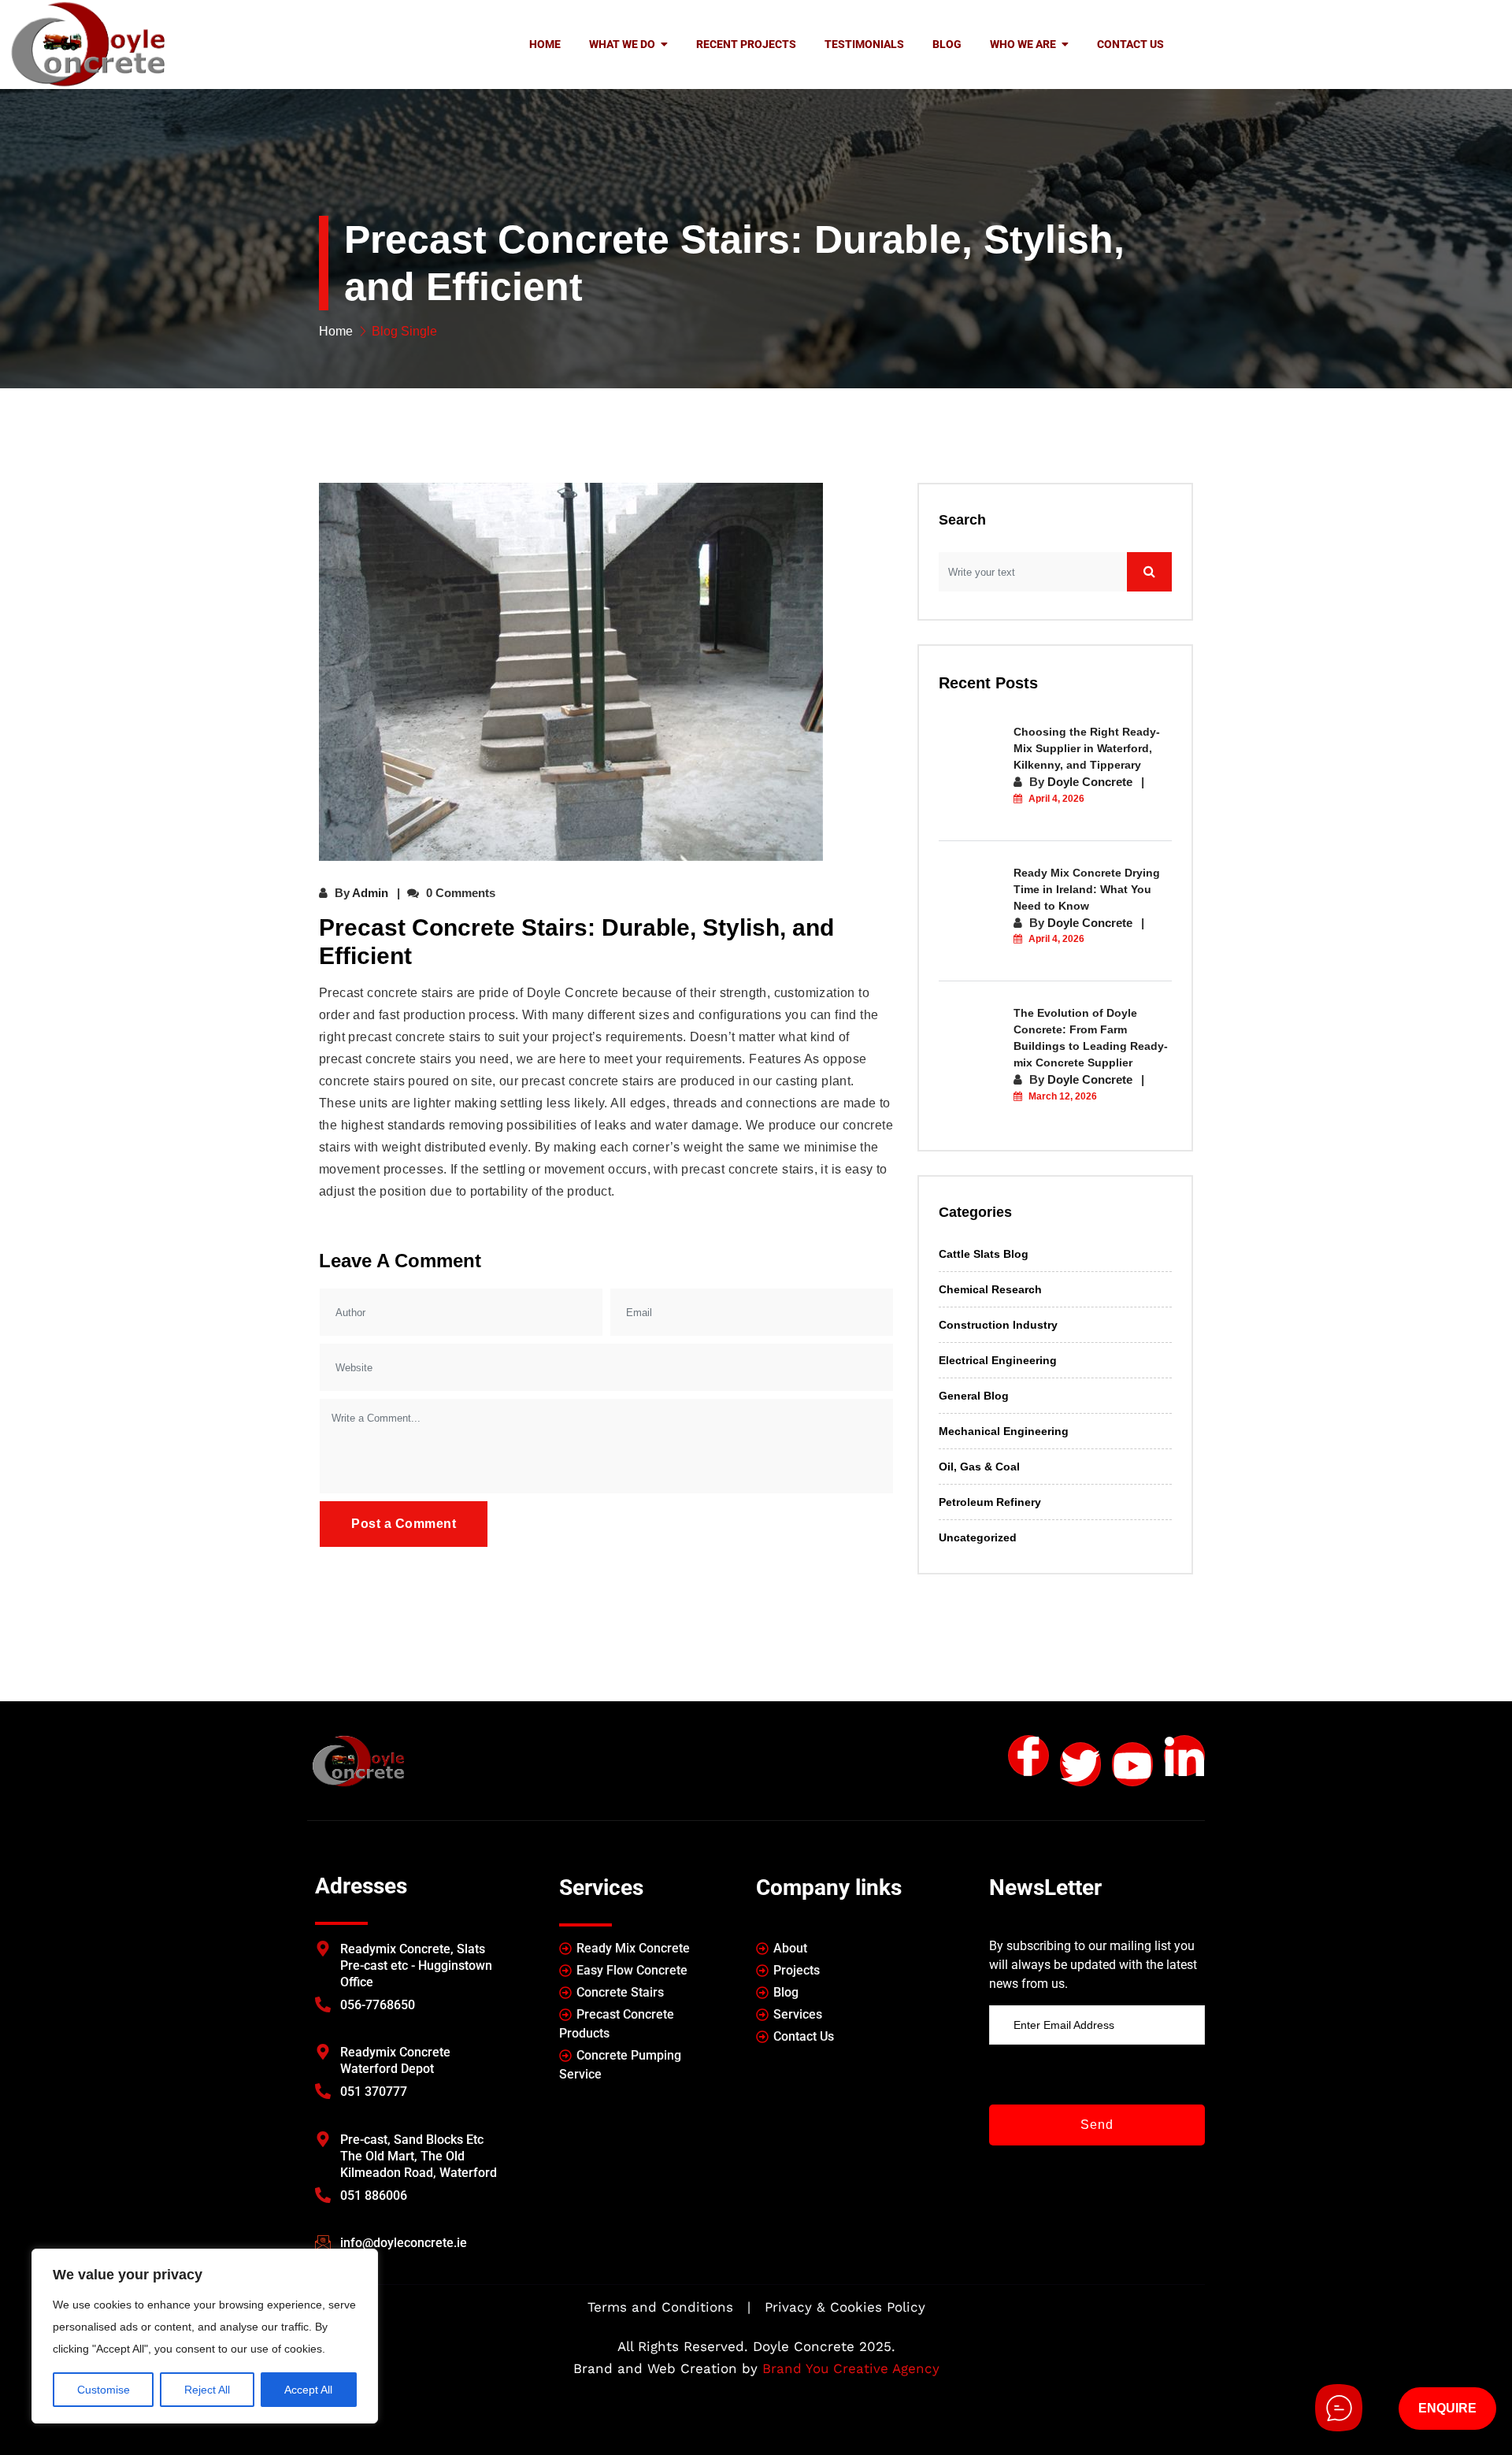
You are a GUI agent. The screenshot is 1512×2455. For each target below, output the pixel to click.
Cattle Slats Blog (984, 1254)
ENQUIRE (1447, 2408)
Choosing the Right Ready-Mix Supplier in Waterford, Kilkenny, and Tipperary (1087, 748)
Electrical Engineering (998, 1360)
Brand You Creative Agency (851, 2368)
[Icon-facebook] (1028, 1756)
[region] (205, 2336)
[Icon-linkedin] (1184, 1756)
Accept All (308, 2390)
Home (336, 331)
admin (370, 893)
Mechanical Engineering (1004, 1431)
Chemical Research (990, 1289)
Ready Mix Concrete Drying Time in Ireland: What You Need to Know (1087, 889)
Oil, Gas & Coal (979, 1467)
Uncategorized (978, 1537)
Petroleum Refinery (990, 1502)
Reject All (207, 2390)
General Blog (974, 1396)
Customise (104, 2390)
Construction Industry (998, 1325)
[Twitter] (1080, 1764)
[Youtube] (1132, 1764)
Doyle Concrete (1090, 782)
